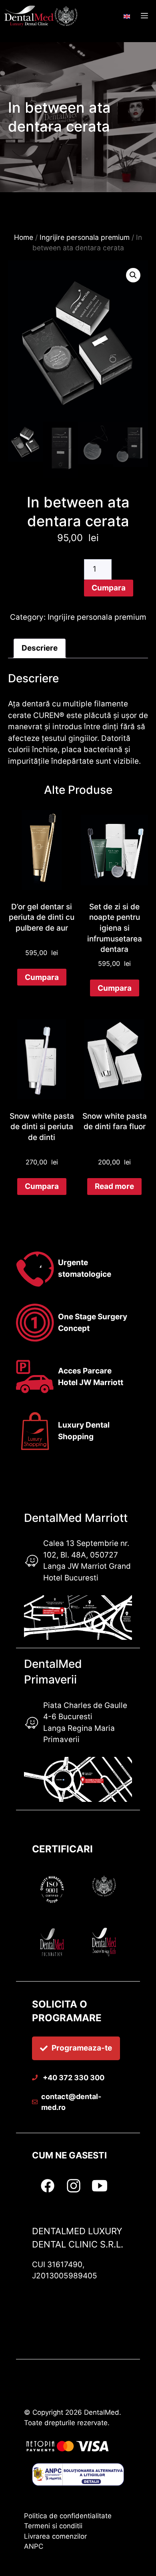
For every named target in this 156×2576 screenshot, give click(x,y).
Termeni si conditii (53, 2526)
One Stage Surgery (93, 1317)
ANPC (34, 2546)
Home (24, 237)
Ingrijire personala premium (85, 237)
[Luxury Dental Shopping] (42, 16)
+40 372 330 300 (73, 2078)
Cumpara (109, 588)
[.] (127, 13)
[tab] (40, 649)
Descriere (40, 648)
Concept (74, 1328)
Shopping (76, 1437)
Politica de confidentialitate (68, 2516)
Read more (114, 1186)
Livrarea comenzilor (55, 2536)
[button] (133, 275)
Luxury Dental (84, 1425)
